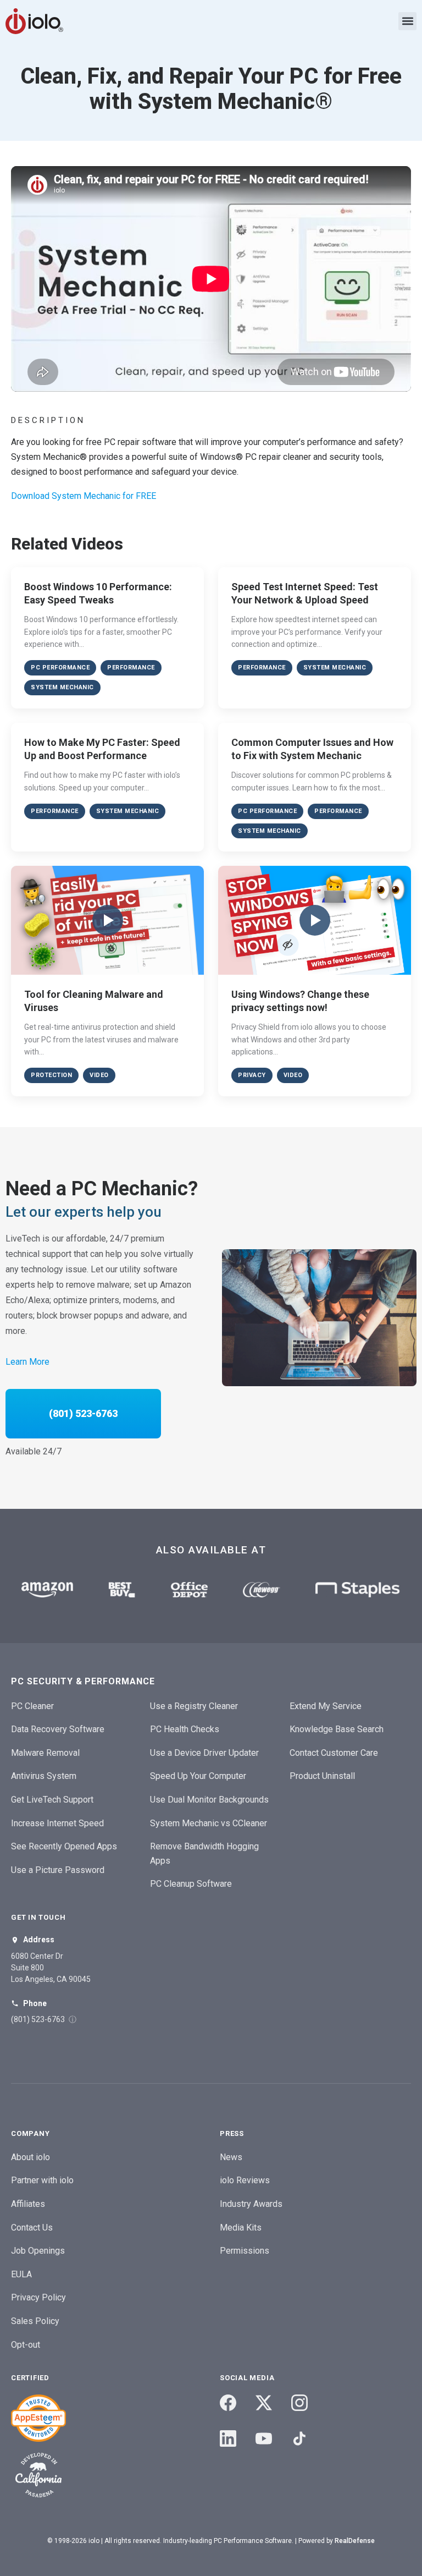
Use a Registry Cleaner (194, 1706)
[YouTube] (264, 2438)
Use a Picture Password (58, 1870)
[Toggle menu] (407, 21)
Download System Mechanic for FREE (84, 496)
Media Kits (241, 2228)
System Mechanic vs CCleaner (209, 1823)
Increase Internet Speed (57, 1823)
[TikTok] (299, 2438)
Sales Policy (35, 2321)
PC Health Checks (185, 1729)
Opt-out (26, 2345)
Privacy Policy (38, 2297)
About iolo (30, 2157)
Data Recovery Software (58, 1729)
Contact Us (32, 2228)
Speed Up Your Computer (198, 1776)
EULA (21, 2274)
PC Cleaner (32, 1706)
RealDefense (355, 2541)
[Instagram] (299, 2403)
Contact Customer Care (334, 1753)
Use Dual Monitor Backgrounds (209, 1800)
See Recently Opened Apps (64, 1846)
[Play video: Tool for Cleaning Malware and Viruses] (107, 920)
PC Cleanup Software (191, 1884)
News (231, 2157)
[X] (264, 2403)
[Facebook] (228, 2403)
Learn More (27, 1362)
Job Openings (38, 2251)
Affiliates (28, 2204)
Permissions (245, 2251)
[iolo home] (34, 21)
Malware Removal (45, 1753)
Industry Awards (251, 2204)
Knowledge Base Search (337, 1729)
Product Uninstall (322, 1776)
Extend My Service (326, 1706)
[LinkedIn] (228, 2438)
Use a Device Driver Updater (204, 1753)
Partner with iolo (42, 2180)
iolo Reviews (245, 2180)
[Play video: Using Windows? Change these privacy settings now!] (315, 920)
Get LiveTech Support (52, 1800)
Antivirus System (44, 1776)
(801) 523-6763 (83, 1413)
